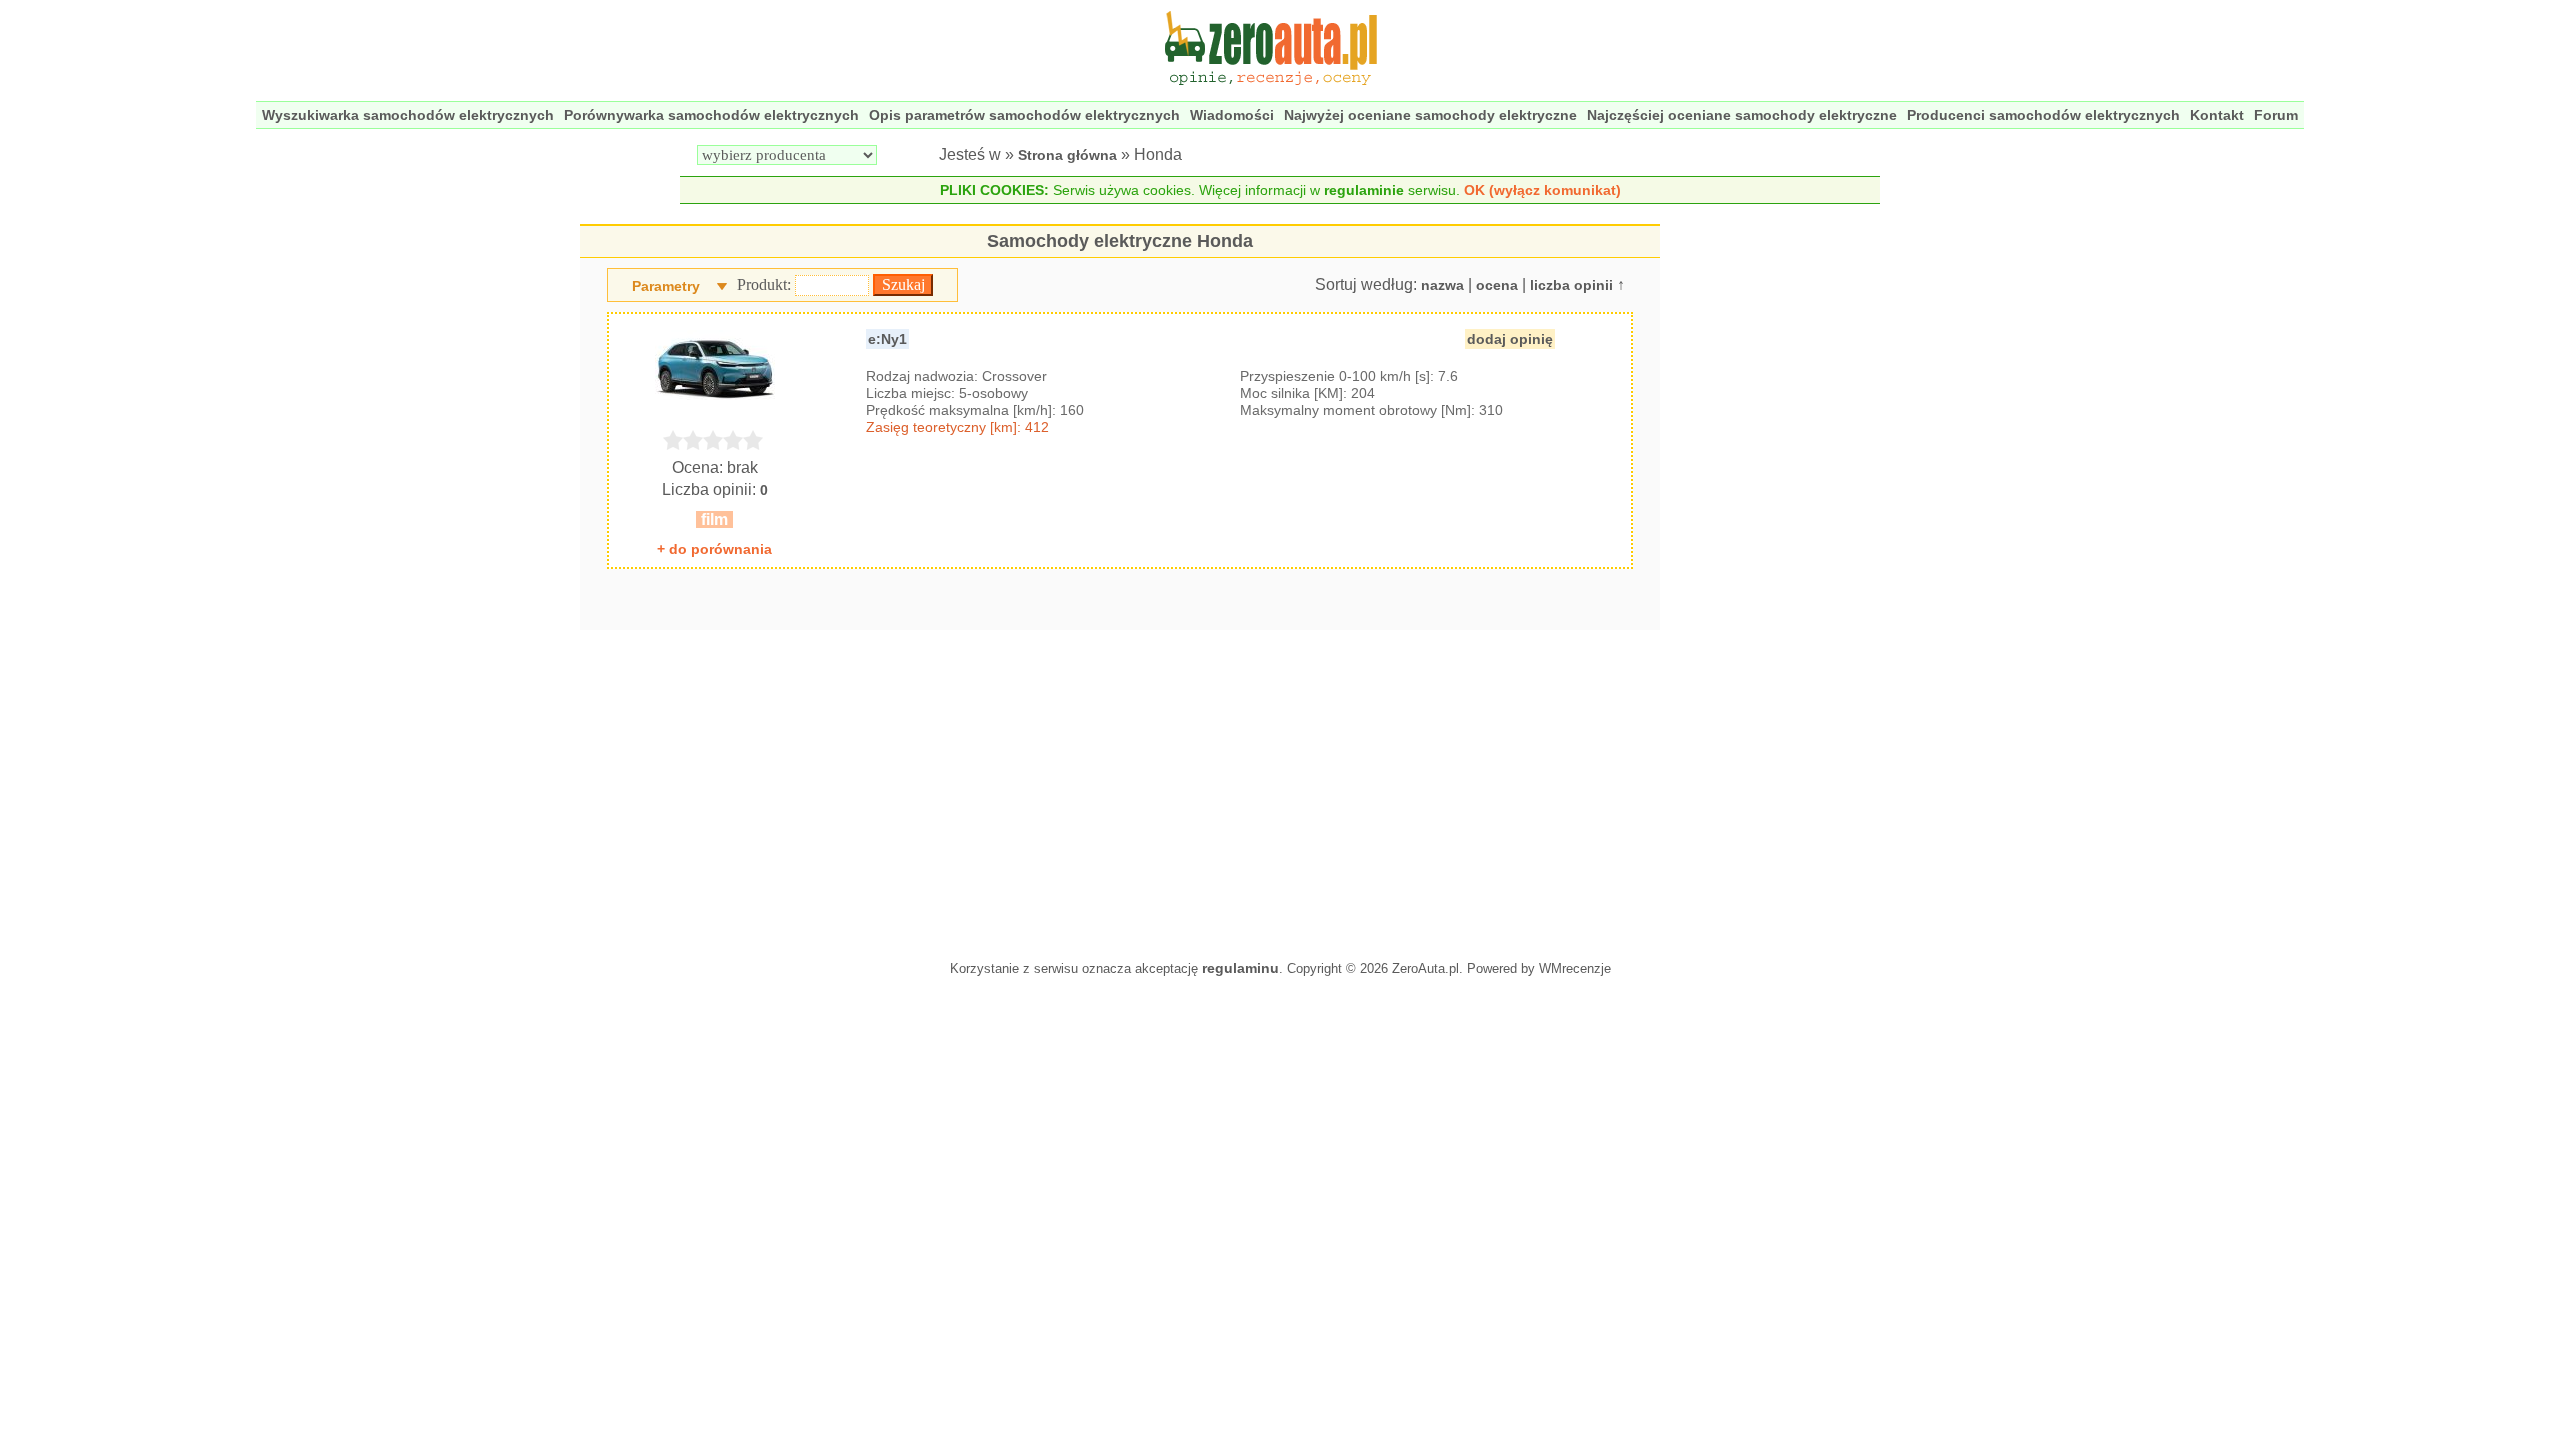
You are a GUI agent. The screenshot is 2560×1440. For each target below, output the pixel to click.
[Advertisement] (1120, 790)
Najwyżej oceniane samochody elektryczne (1430, 115)
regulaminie (1364, 190)
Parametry (666, 286)
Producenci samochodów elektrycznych (2043, 115)
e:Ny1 (887, 339)
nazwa (1442, 285)
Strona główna (1067, 155)
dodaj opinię (1510, 339)
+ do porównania (714, 549)
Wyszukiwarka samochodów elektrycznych (408, 115)
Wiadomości (1232, 115)
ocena (1497, 285)
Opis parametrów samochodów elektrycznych (1024, 115)
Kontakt (2217, 115)
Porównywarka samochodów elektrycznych (711, 115)
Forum (2276, 115)
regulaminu (1240, 968)
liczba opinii (1571, 285)
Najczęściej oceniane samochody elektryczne (1742, 115)
